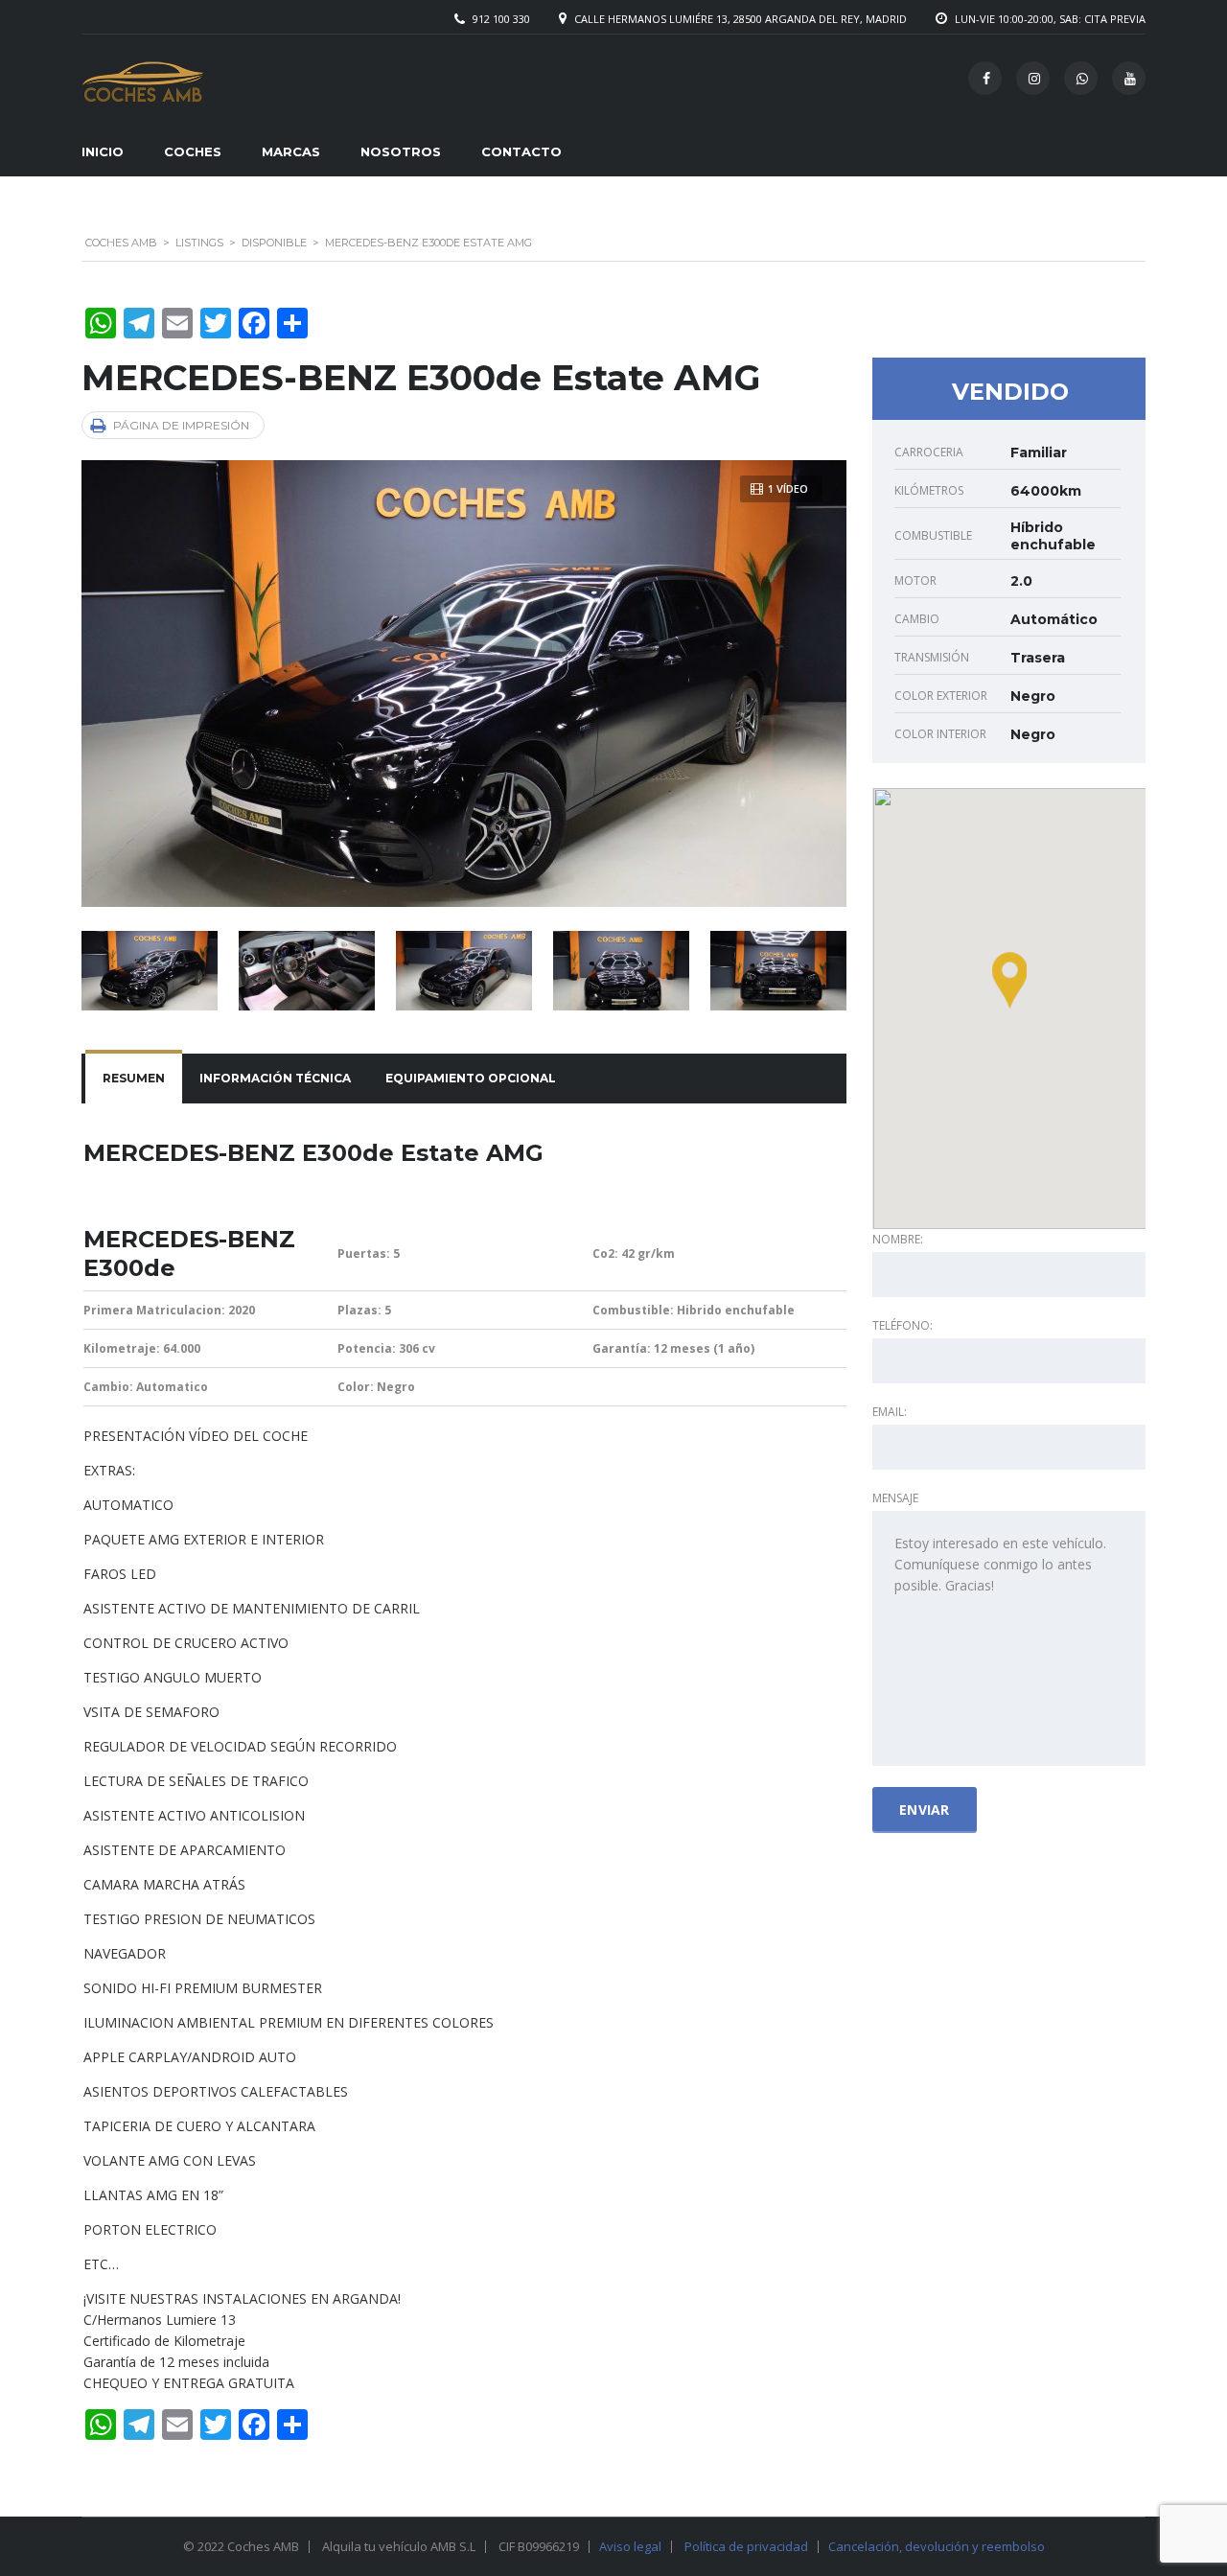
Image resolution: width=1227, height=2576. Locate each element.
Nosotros (401, 151)
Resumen (134, 1078)
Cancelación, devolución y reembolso (937, 2546)
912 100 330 (501, 19)
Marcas (291, 151)
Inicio (103, 151)
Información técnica (275, 1078)
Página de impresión (181, 425)
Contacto (521, 151)
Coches (193, 151)
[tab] (134, 1079)
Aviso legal (630, 2546)
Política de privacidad (746, 2546)
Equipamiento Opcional (471, 1078)
